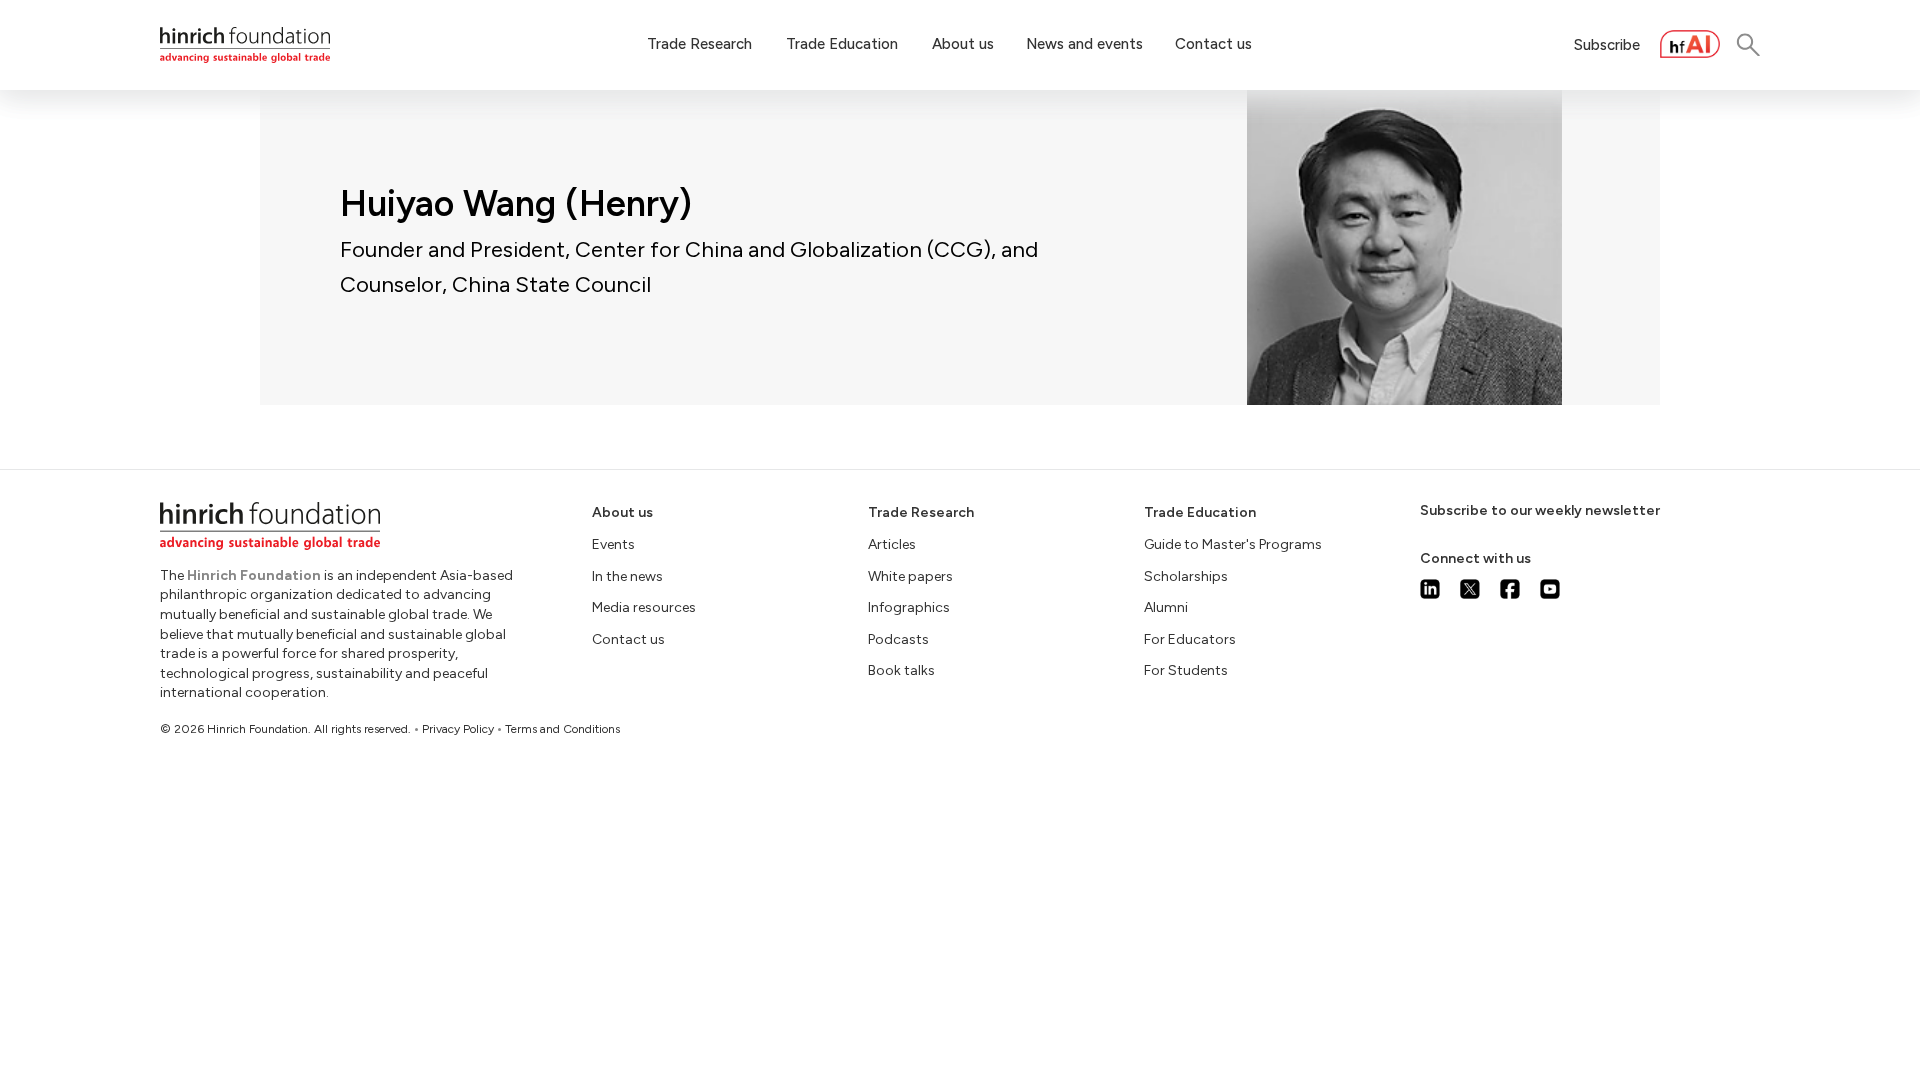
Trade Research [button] (699, 44)
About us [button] (963, 44)
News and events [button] (1084, 44)
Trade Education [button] (842, 44)
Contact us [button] (1213, 44)
